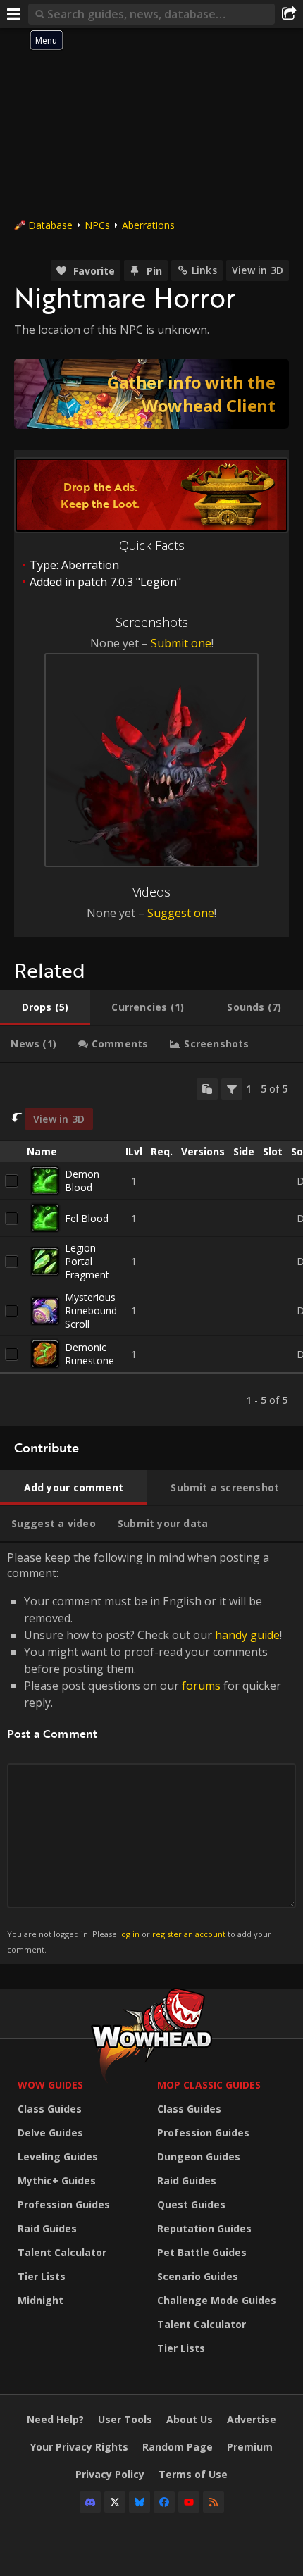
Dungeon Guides (199, 2157)
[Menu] (14, 14)
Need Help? (55, 2419)
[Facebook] (164, 2502)
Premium (250, 2447)
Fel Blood (87, 1218)
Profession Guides (64, 2204)
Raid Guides (47, 2228)
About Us (190, 2419)
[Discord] (90, 2502)
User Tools (125, 2419)
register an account (189, 1934)
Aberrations (148, 225)
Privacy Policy (110, 2474)
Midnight (41, 2300)
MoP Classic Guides (209, 2085)
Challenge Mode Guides (217, 2300)
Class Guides (50, 2109)
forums (201, 1686)
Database (50, 225)
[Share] (289, 14)
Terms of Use (193, 2474)
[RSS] (214, 2502)
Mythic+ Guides (57, 2180)
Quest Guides (191, 2204)
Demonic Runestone (89, 1354)
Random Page (178, 2447)
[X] (115, 2502)
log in (129, 1934)
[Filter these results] (232, 1089)
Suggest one (181, 913)
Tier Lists (42, 2276)
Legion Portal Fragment (87, 1261)
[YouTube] (189, 2502)
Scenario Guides (198, 2276)
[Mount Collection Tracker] (151, 394)
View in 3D (258, 270)
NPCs (97, 225)
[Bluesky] (140, 2502)
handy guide (247, 1635)
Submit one (181, 643)
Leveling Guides (58, 2157)
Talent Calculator (62, 2252)
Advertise (252, 2419)
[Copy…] (207, 1089)
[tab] (45, 1007)
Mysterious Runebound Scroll (91, 1311)
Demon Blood (82, 1181)
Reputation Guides (204, 2228)
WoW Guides (50, 2085)
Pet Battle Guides (202, 2252)
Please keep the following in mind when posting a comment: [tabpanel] (144, 1752)
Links (204, 270)
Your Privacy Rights (79, 2447)
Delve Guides (50, 2133)
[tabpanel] (151, 1245)
